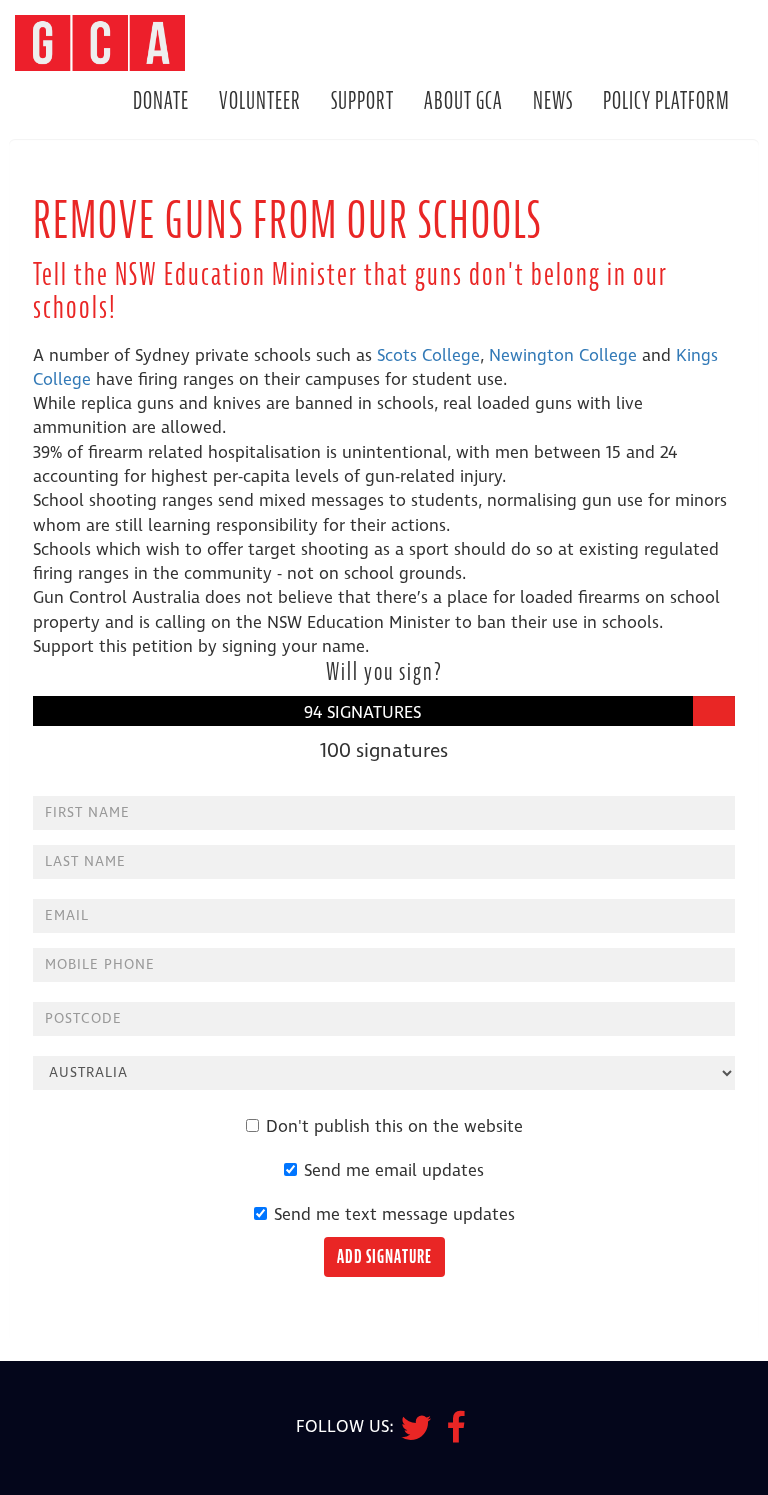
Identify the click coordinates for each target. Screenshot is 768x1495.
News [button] (553, 100)
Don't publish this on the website (394, 1127)
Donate (161, 100)
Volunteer (260, 100)
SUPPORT (362, 100)
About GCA (463, 100)
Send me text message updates (394, 1215)
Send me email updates (394, 1171)
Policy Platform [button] (666, 100)
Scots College (428, 356)
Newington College (563, 356)
